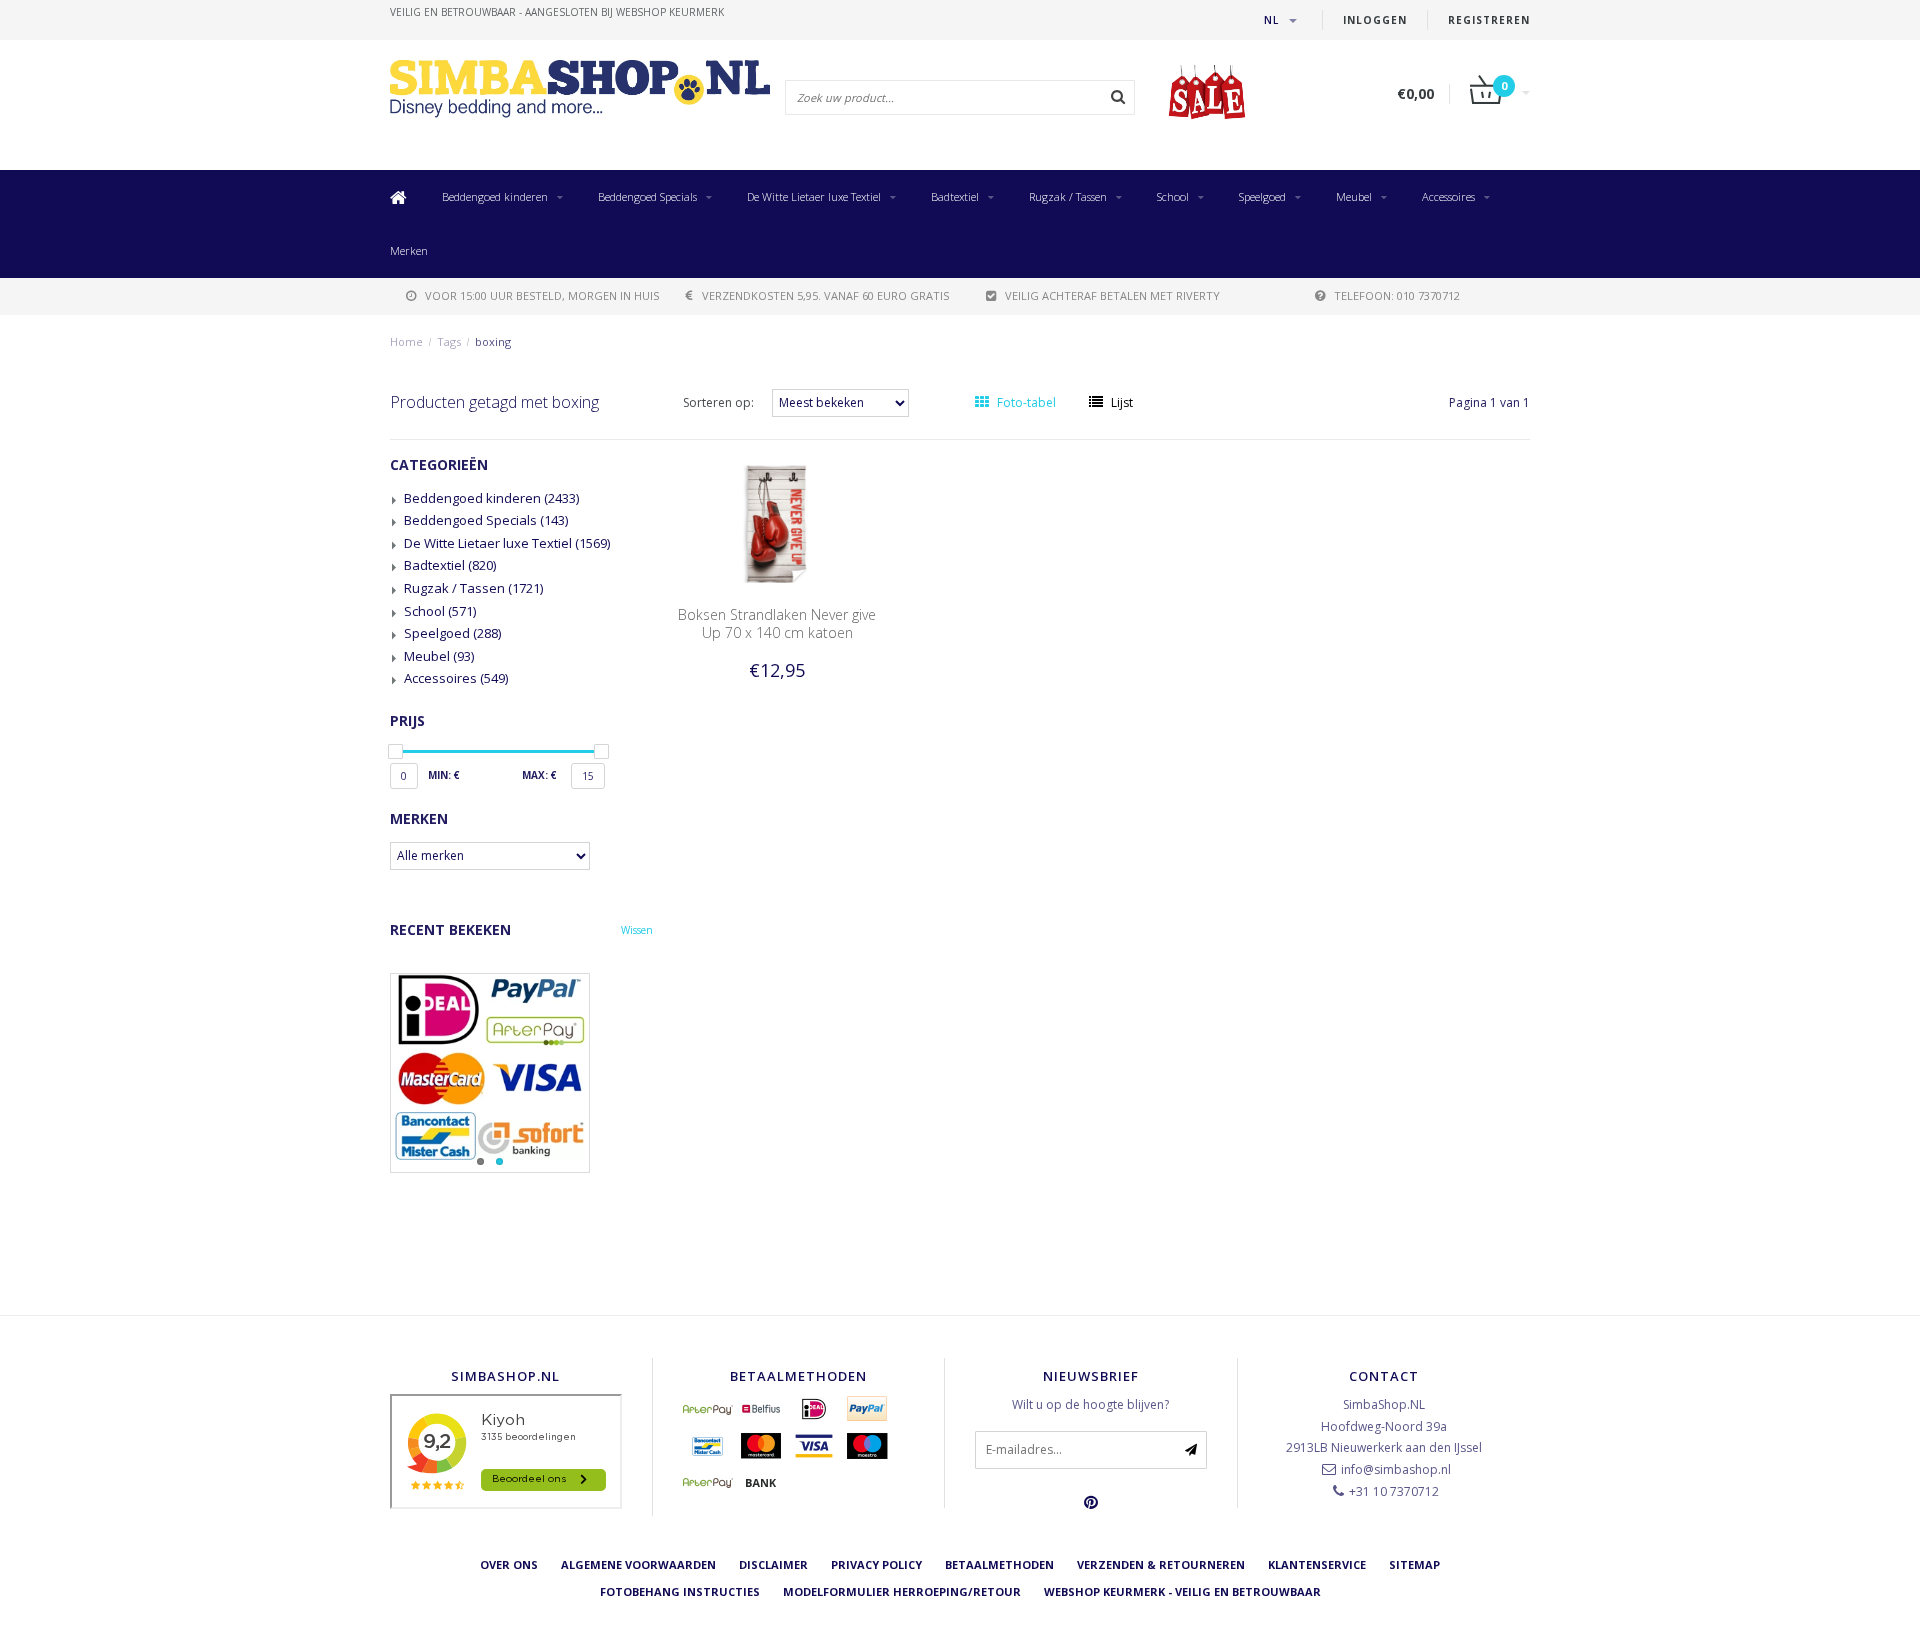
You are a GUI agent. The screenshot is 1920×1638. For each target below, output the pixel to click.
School (1173, 196)
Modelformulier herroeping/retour (902, 1591)
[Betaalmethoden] (708, 1409)
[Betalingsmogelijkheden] (521, 1073)
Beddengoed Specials (647, 196)
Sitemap (1414, 1564)
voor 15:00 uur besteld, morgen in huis (542, 295)
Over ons (509, 1564)
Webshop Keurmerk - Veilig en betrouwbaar (1182, 1591)
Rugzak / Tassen (1068, 196)
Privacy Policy (876, 1564)
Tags (449, 341)
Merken (409, 250)
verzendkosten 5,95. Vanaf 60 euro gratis (825, 295)
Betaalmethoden (999, 1564)
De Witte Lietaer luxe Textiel (814, 196)
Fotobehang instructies (680, 1591)
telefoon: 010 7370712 (1397, 295)
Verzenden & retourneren (1161, 1564)
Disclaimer (773, 1564)
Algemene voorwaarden (638, 1564)
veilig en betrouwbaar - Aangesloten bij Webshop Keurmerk (557, 12)
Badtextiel (955, 196)
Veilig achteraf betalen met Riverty (1112, 295)
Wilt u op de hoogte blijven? (1090, 1404)
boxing (493, 341)
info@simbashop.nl (1396, 1469)
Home (406, 341)
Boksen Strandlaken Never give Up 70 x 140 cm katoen (777, 623)
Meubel (1354, 196)
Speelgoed (1262, 196)
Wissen (637, 930)
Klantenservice (1317, 1564)
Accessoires (1448, 196)
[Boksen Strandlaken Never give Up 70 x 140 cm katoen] (777, 522)
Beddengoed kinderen (495, 196)
